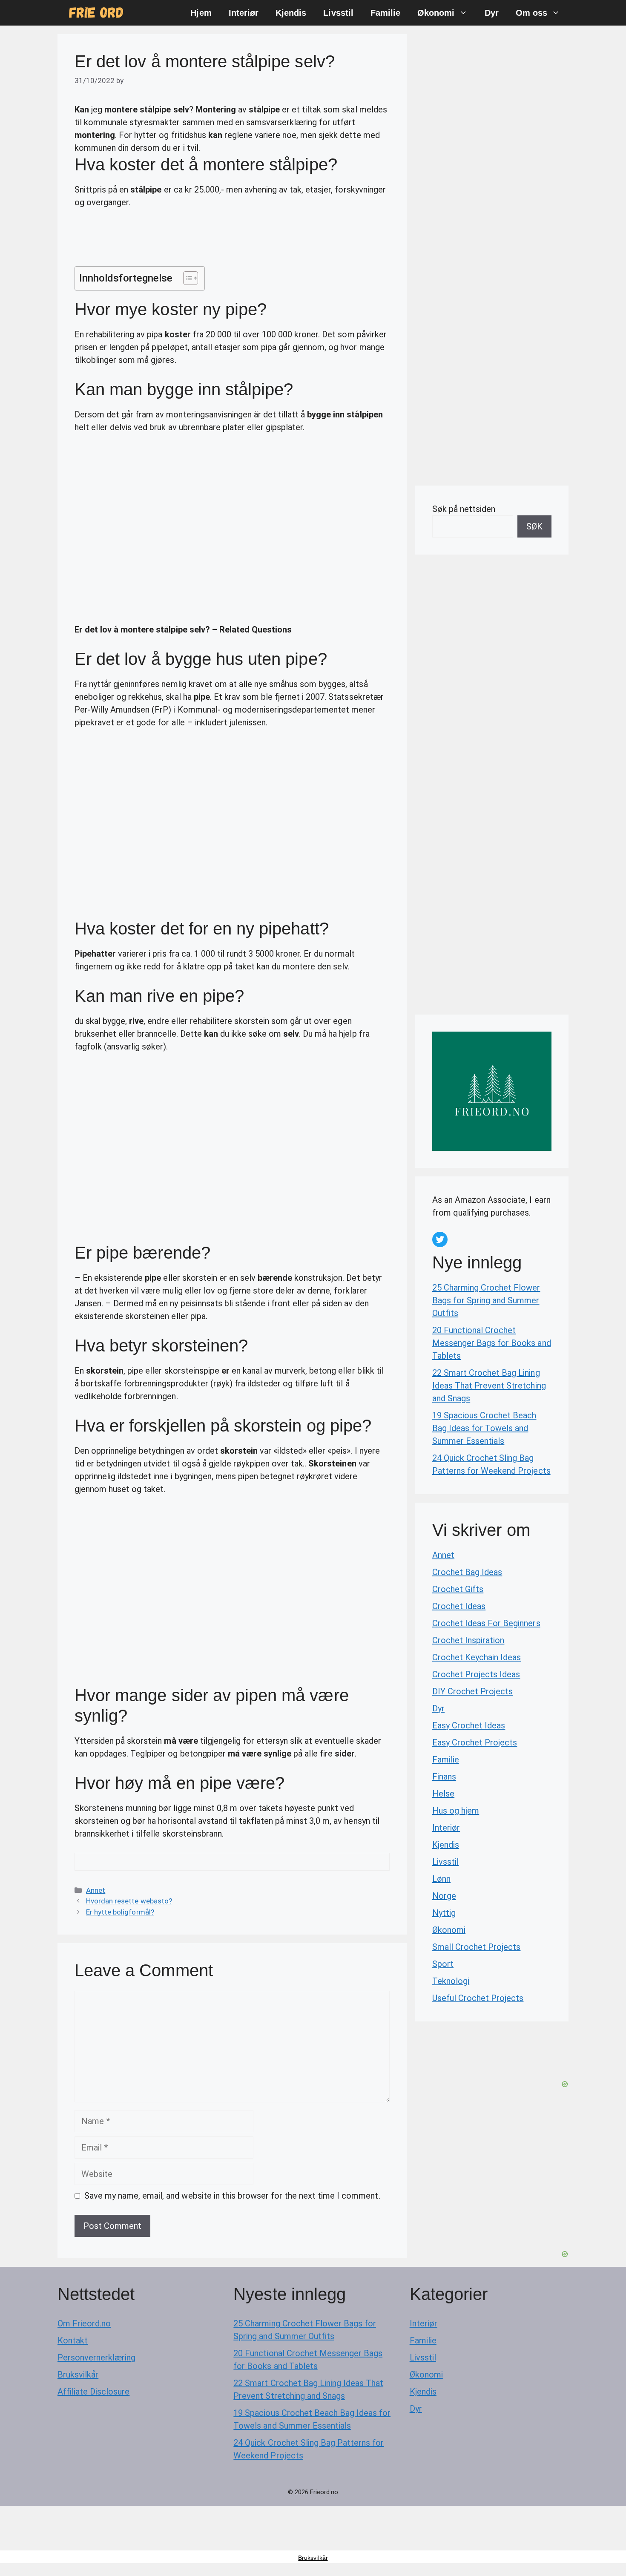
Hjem (201, 13)
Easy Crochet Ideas (469, 1725)
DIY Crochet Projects (472, 1691)
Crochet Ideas (459, 1606)
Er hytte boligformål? (120, 1912)
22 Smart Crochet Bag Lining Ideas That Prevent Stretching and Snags (489, 1386)
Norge (444, 1896)
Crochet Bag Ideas (467, 1572)
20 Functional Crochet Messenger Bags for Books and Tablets (492, 1343)
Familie (385, 13)
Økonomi (436, 13)
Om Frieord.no (84, 2323)
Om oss (531, 13)
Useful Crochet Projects (478, 1998)
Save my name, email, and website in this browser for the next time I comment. (232, 2196)
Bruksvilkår (78, 2375)
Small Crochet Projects (476, 1947)
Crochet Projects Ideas (476, 1674)
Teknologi (451, 1981)
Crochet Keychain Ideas (477, 1657)
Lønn (441, 1879)
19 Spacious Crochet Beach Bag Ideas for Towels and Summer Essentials (484, 1428)
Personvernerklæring (96, 2357)
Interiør (244, 13)
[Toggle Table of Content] (186, 278)
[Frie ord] (96, 13)
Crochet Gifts (458, 1589)
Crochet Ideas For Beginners (486, 1623)
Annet (96, 1890)
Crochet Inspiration (468, 1640)
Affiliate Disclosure (93, 2392)
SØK (534, 526)
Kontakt (73, 2340)
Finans (444, 1777)
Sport (443, 1964)
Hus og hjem (456, 1811)
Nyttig (444, 1913)
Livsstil (338, 13)
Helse (443, 1794)
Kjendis (291, 13)
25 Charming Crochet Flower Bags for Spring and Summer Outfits (486, 1300)
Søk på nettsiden (464, 509)
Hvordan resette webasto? (129, 1901)
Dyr (492, 13)
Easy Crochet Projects (475, 1742)
